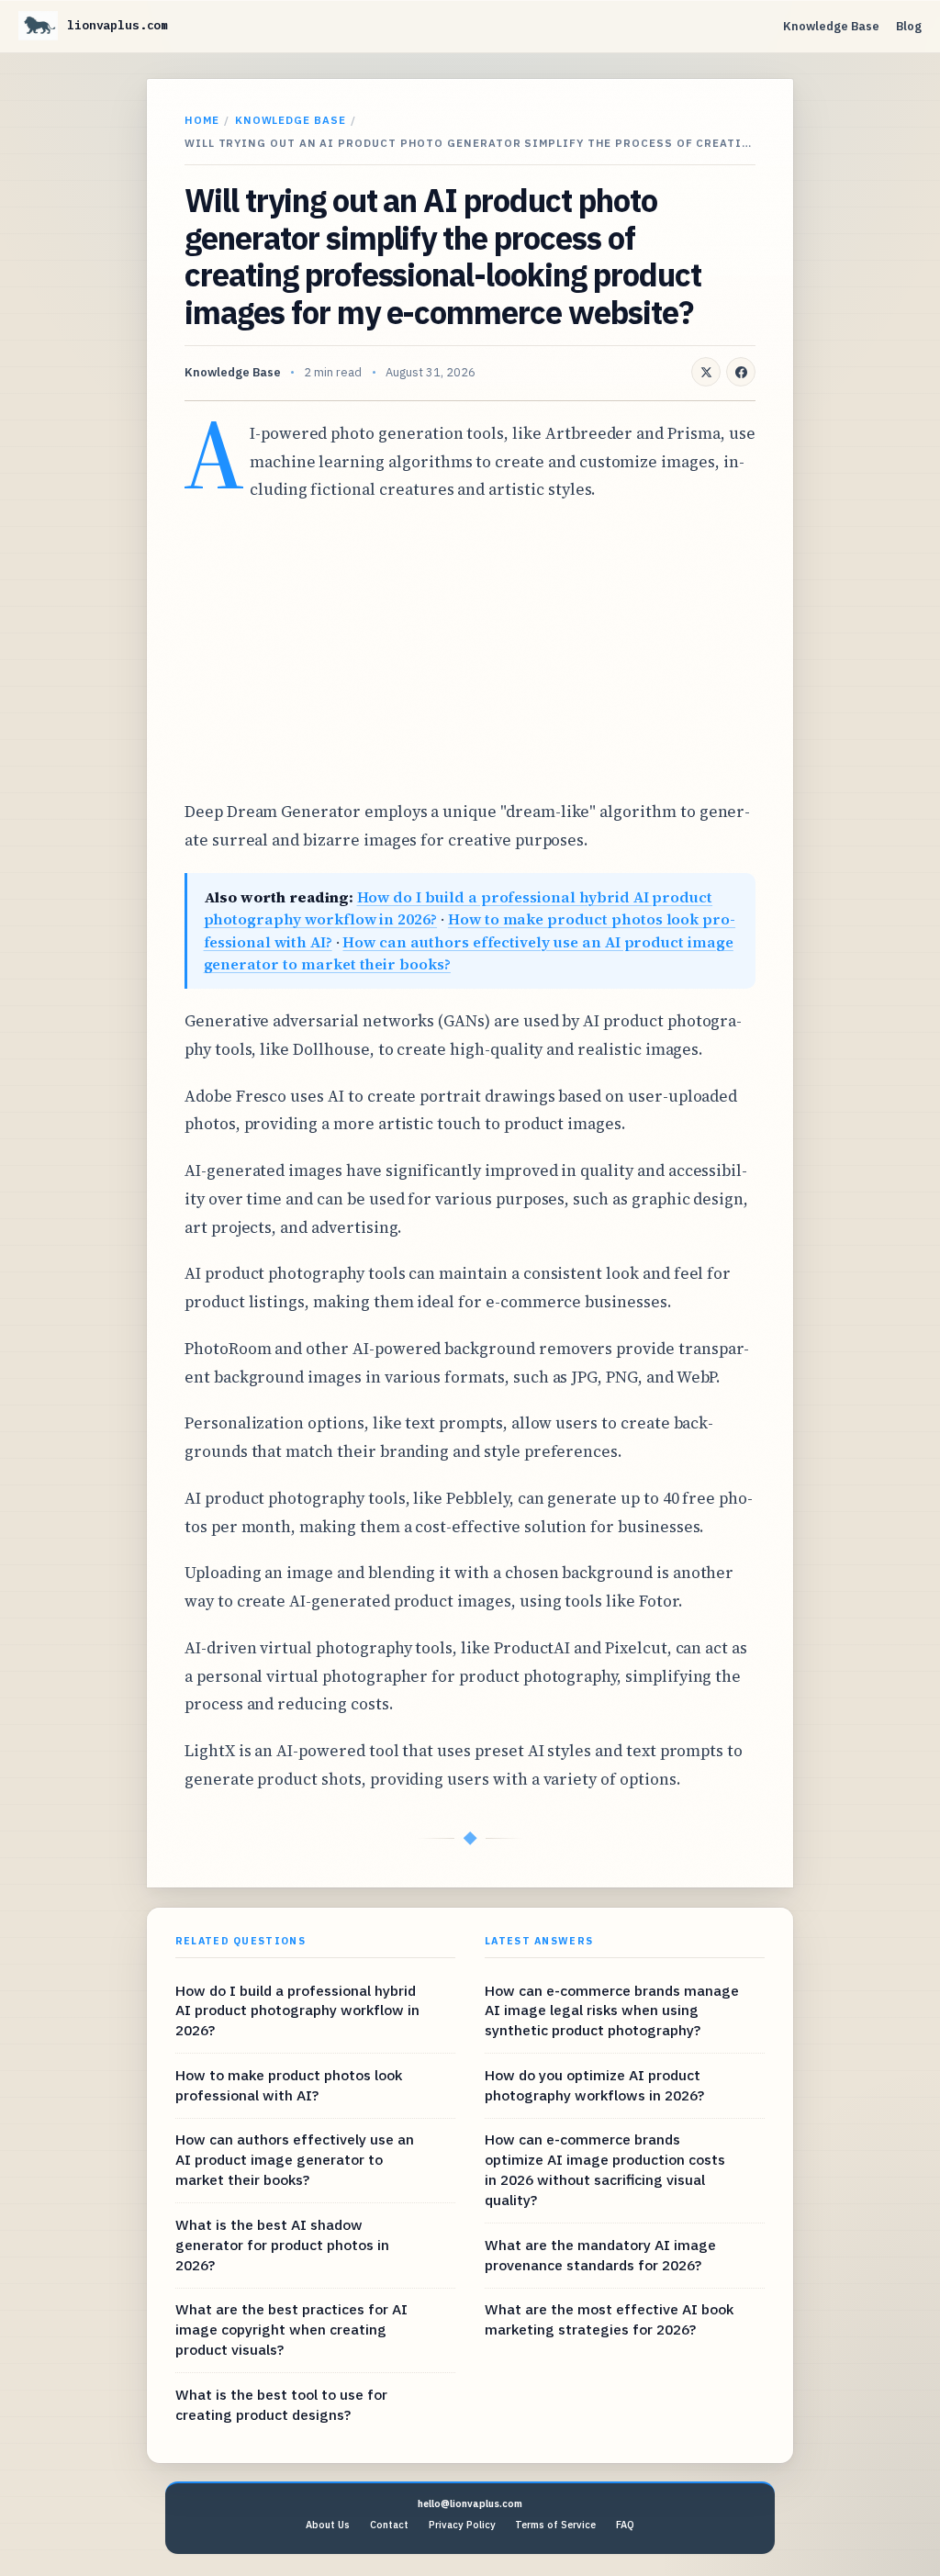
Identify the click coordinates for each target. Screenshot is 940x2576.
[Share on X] (706, 372)
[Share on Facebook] (741, 372)
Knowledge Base (831, 26)
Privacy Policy (462, 2525)
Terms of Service (555, 2525)
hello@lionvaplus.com (470, 2503)
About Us (328, 2525)
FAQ (625, 2525)
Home (202, 120)
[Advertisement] (470, 651)
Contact (389, 2525)
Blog (909, 26)
